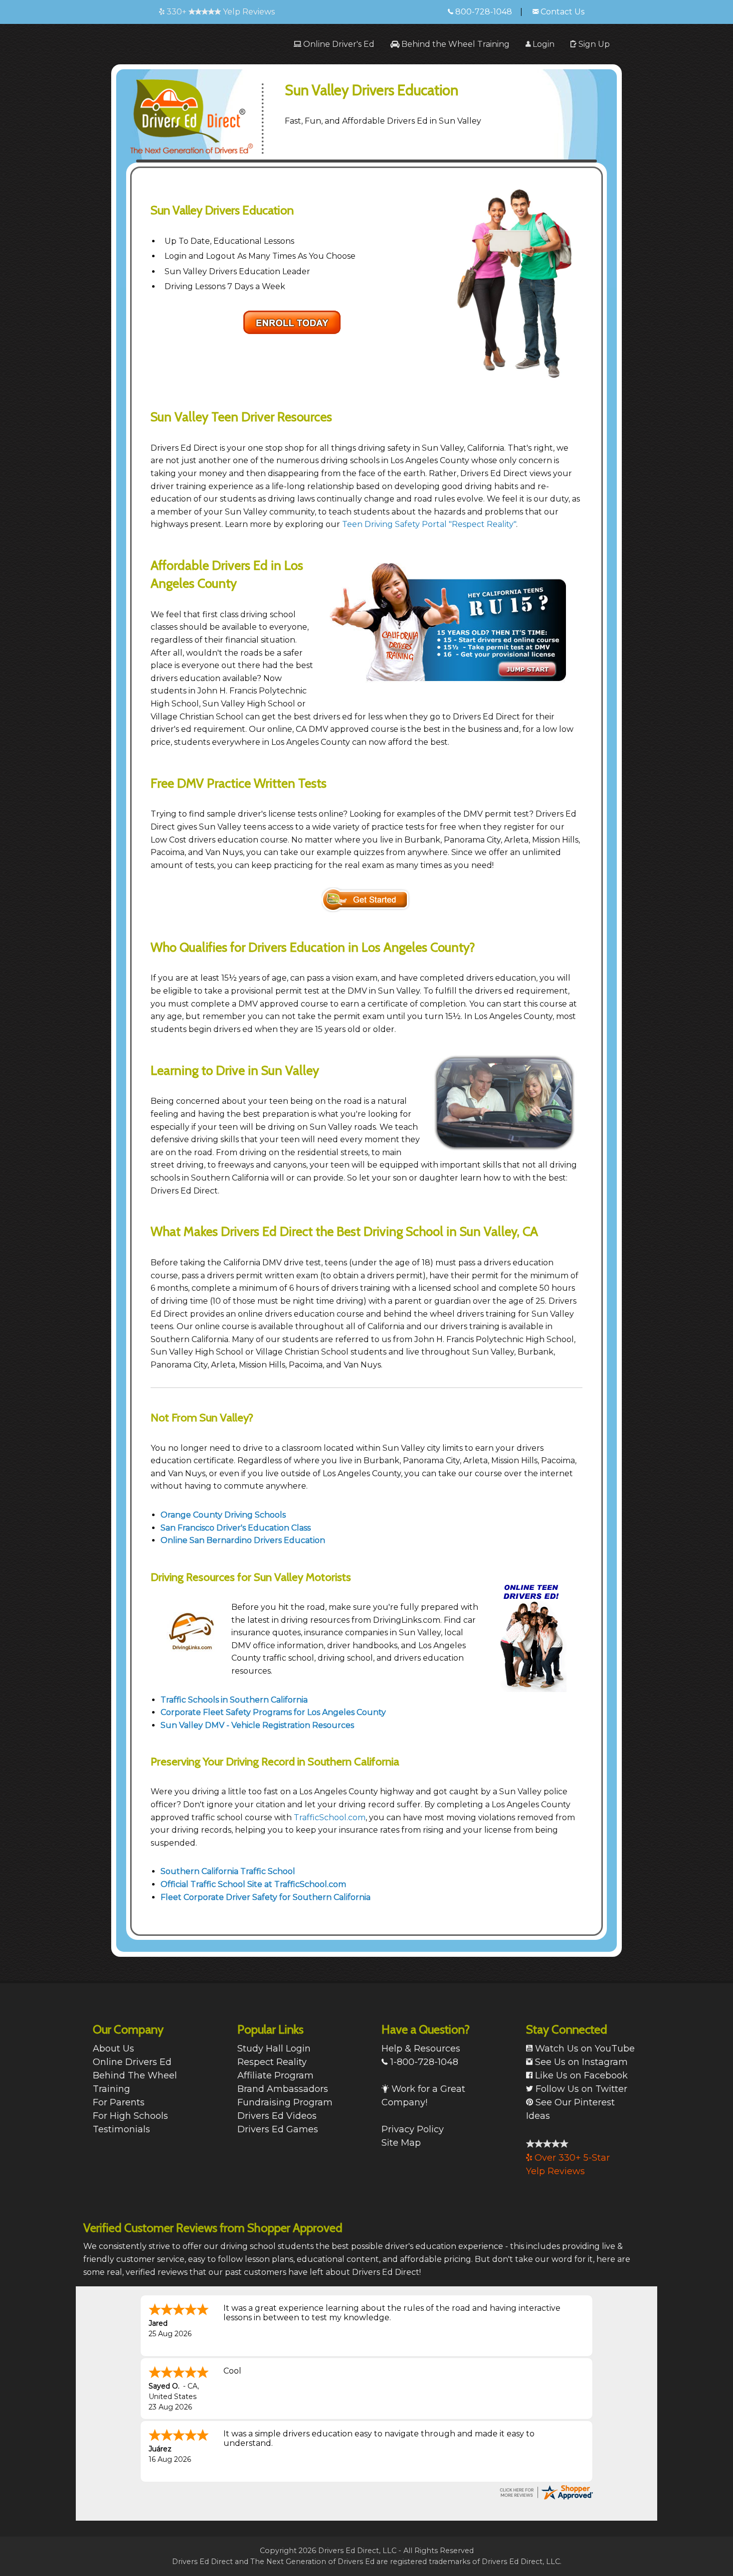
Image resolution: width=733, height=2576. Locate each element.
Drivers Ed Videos (277, 2116)
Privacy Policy (413, 2129)
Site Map (401, 2143)
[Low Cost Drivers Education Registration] (366, 900)
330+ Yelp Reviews (220, 12)
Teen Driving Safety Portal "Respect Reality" (429, 524)
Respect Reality (272, 2062)
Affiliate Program (275, 2075)
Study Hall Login (274, 2049)
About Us (113, 2049)
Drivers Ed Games (278, 2129)
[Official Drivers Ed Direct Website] (203, 111)
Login (543, 44)
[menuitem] (334, 44)
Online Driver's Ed (338, 44)
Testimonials (121, 2129)
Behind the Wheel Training (455, 44)
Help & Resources (421, 2049)
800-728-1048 (483, 12)
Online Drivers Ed (132, 2062)
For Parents (119, 2102)
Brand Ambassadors (283, 2089)
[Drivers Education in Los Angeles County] (292, 322)
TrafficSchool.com (330, 1817)
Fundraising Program (285, 2102)
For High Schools (130, 2116)
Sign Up (593, 44)
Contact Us (561, 12)
